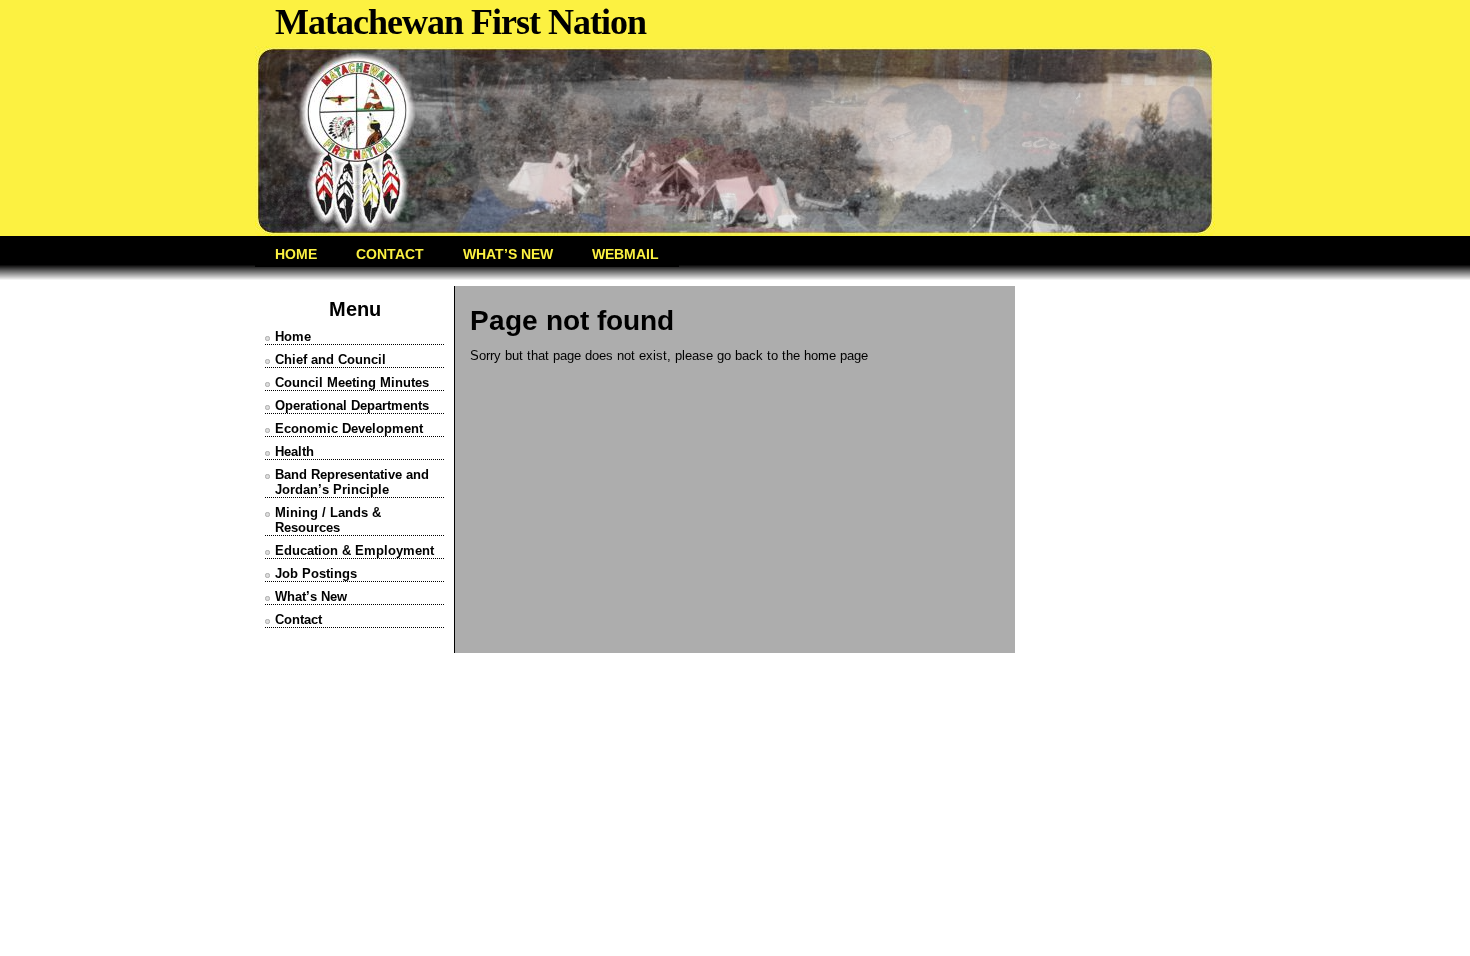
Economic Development (349, 428)
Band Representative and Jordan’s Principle (352, 482)
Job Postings (316, 573)
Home (293, 336)
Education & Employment (354, 550)
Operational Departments (352, 405)
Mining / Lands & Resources (328, 520)
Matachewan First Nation (460, 22)
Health (294, 451)
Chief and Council (330, 359)
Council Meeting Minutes (352, 382)
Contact (298, 619)
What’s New (311, 596)
